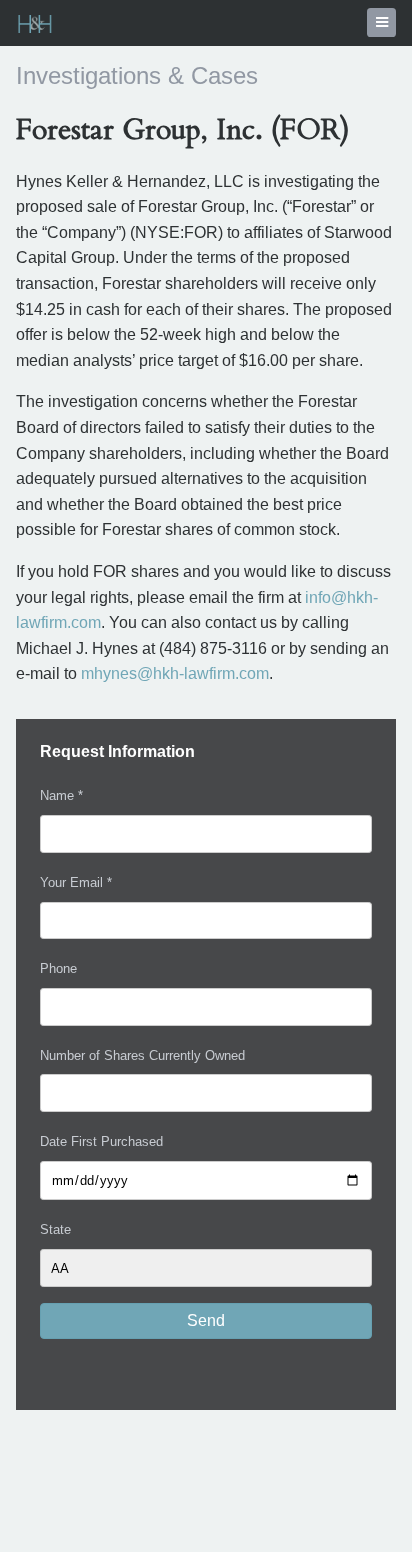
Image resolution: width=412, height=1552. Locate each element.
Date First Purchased (101, 1141)
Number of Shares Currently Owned (142, 1055)
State (55, 1229)
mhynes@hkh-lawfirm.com (175, 673)
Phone (58, 968)
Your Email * (76, 882)
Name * (61, 795)
